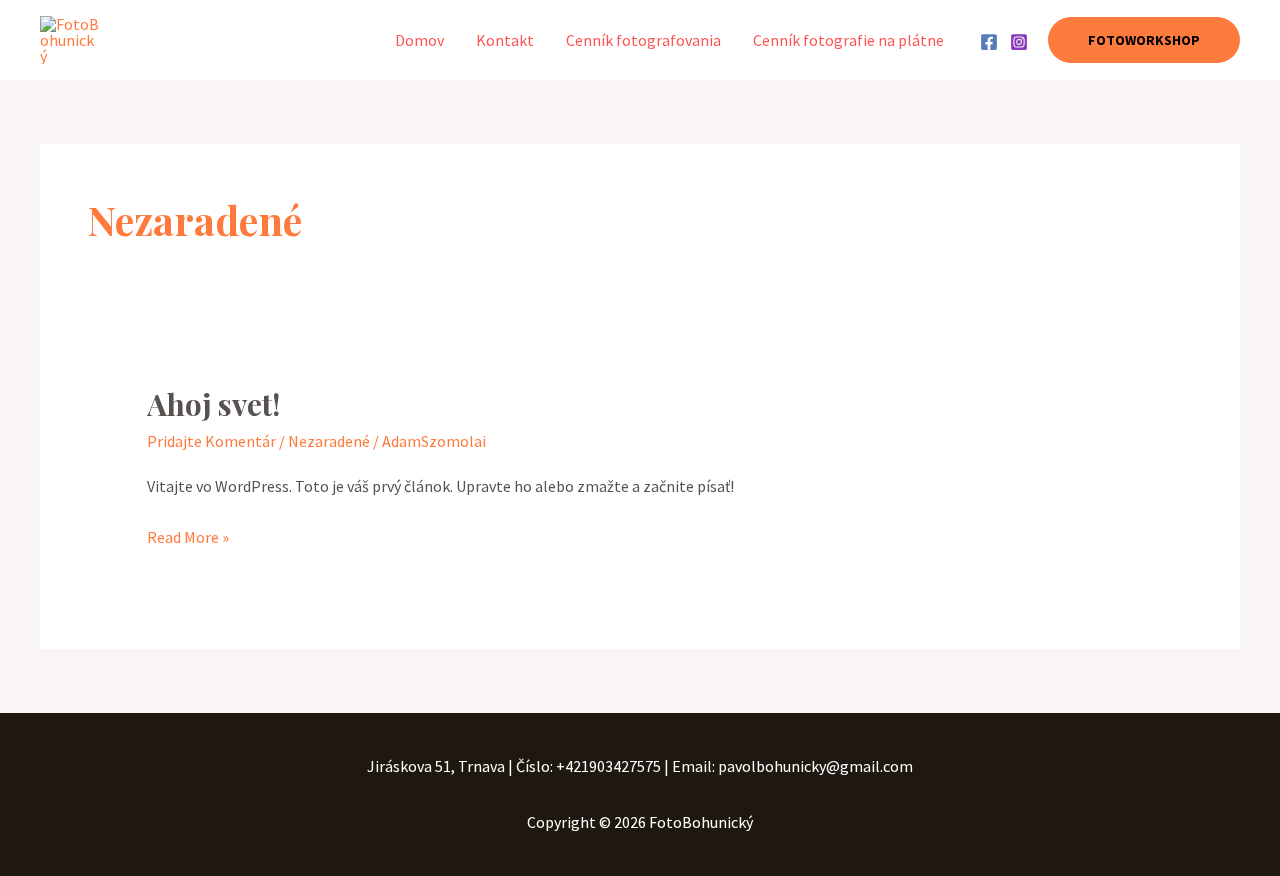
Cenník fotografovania (643, 40)
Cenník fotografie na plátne (848, 40)
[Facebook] (989, 42)
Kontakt (505, 40)
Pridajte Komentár (211, 441)
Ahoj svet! (213, 404)
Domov (419, 40)
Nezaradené (329, 441)
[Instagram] (1019, 42)
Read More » (188, 535)
